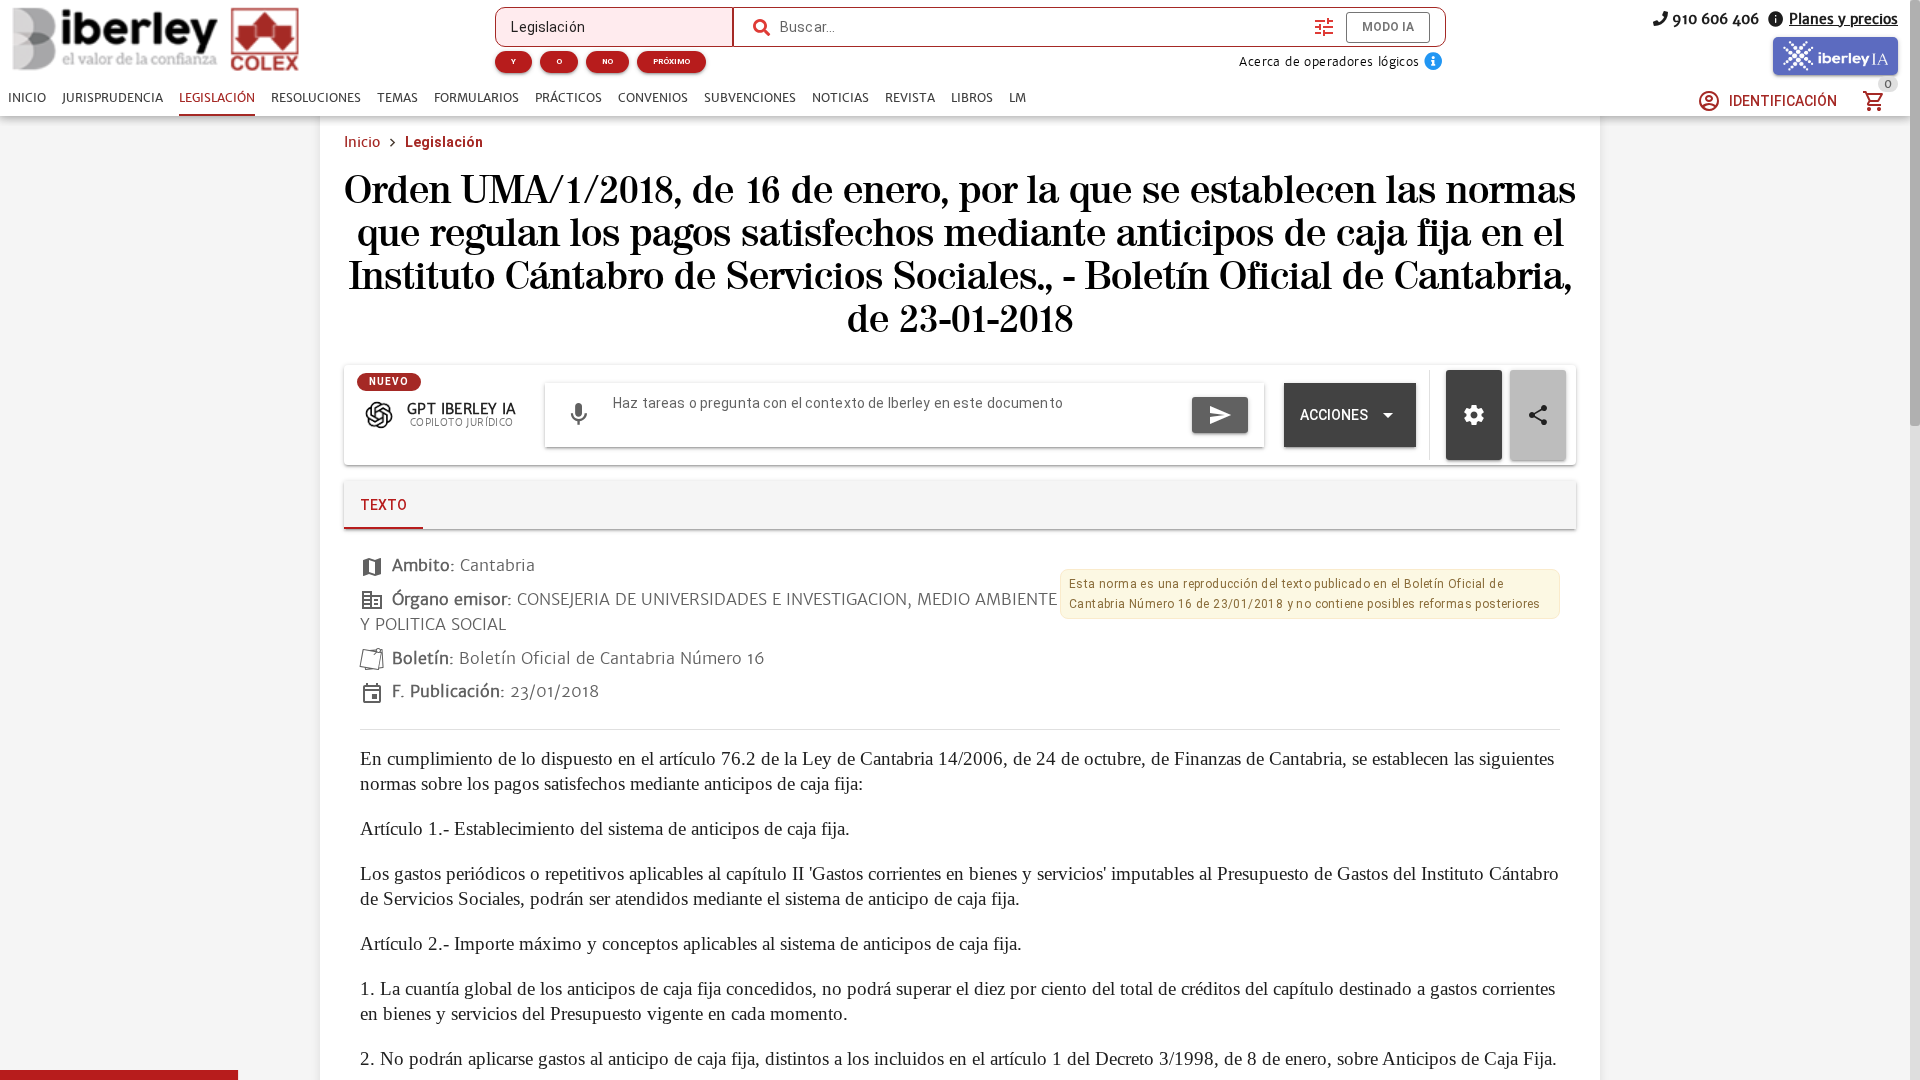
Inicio (362, 142)
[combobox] (1042, 27)
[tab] (27, 98)
